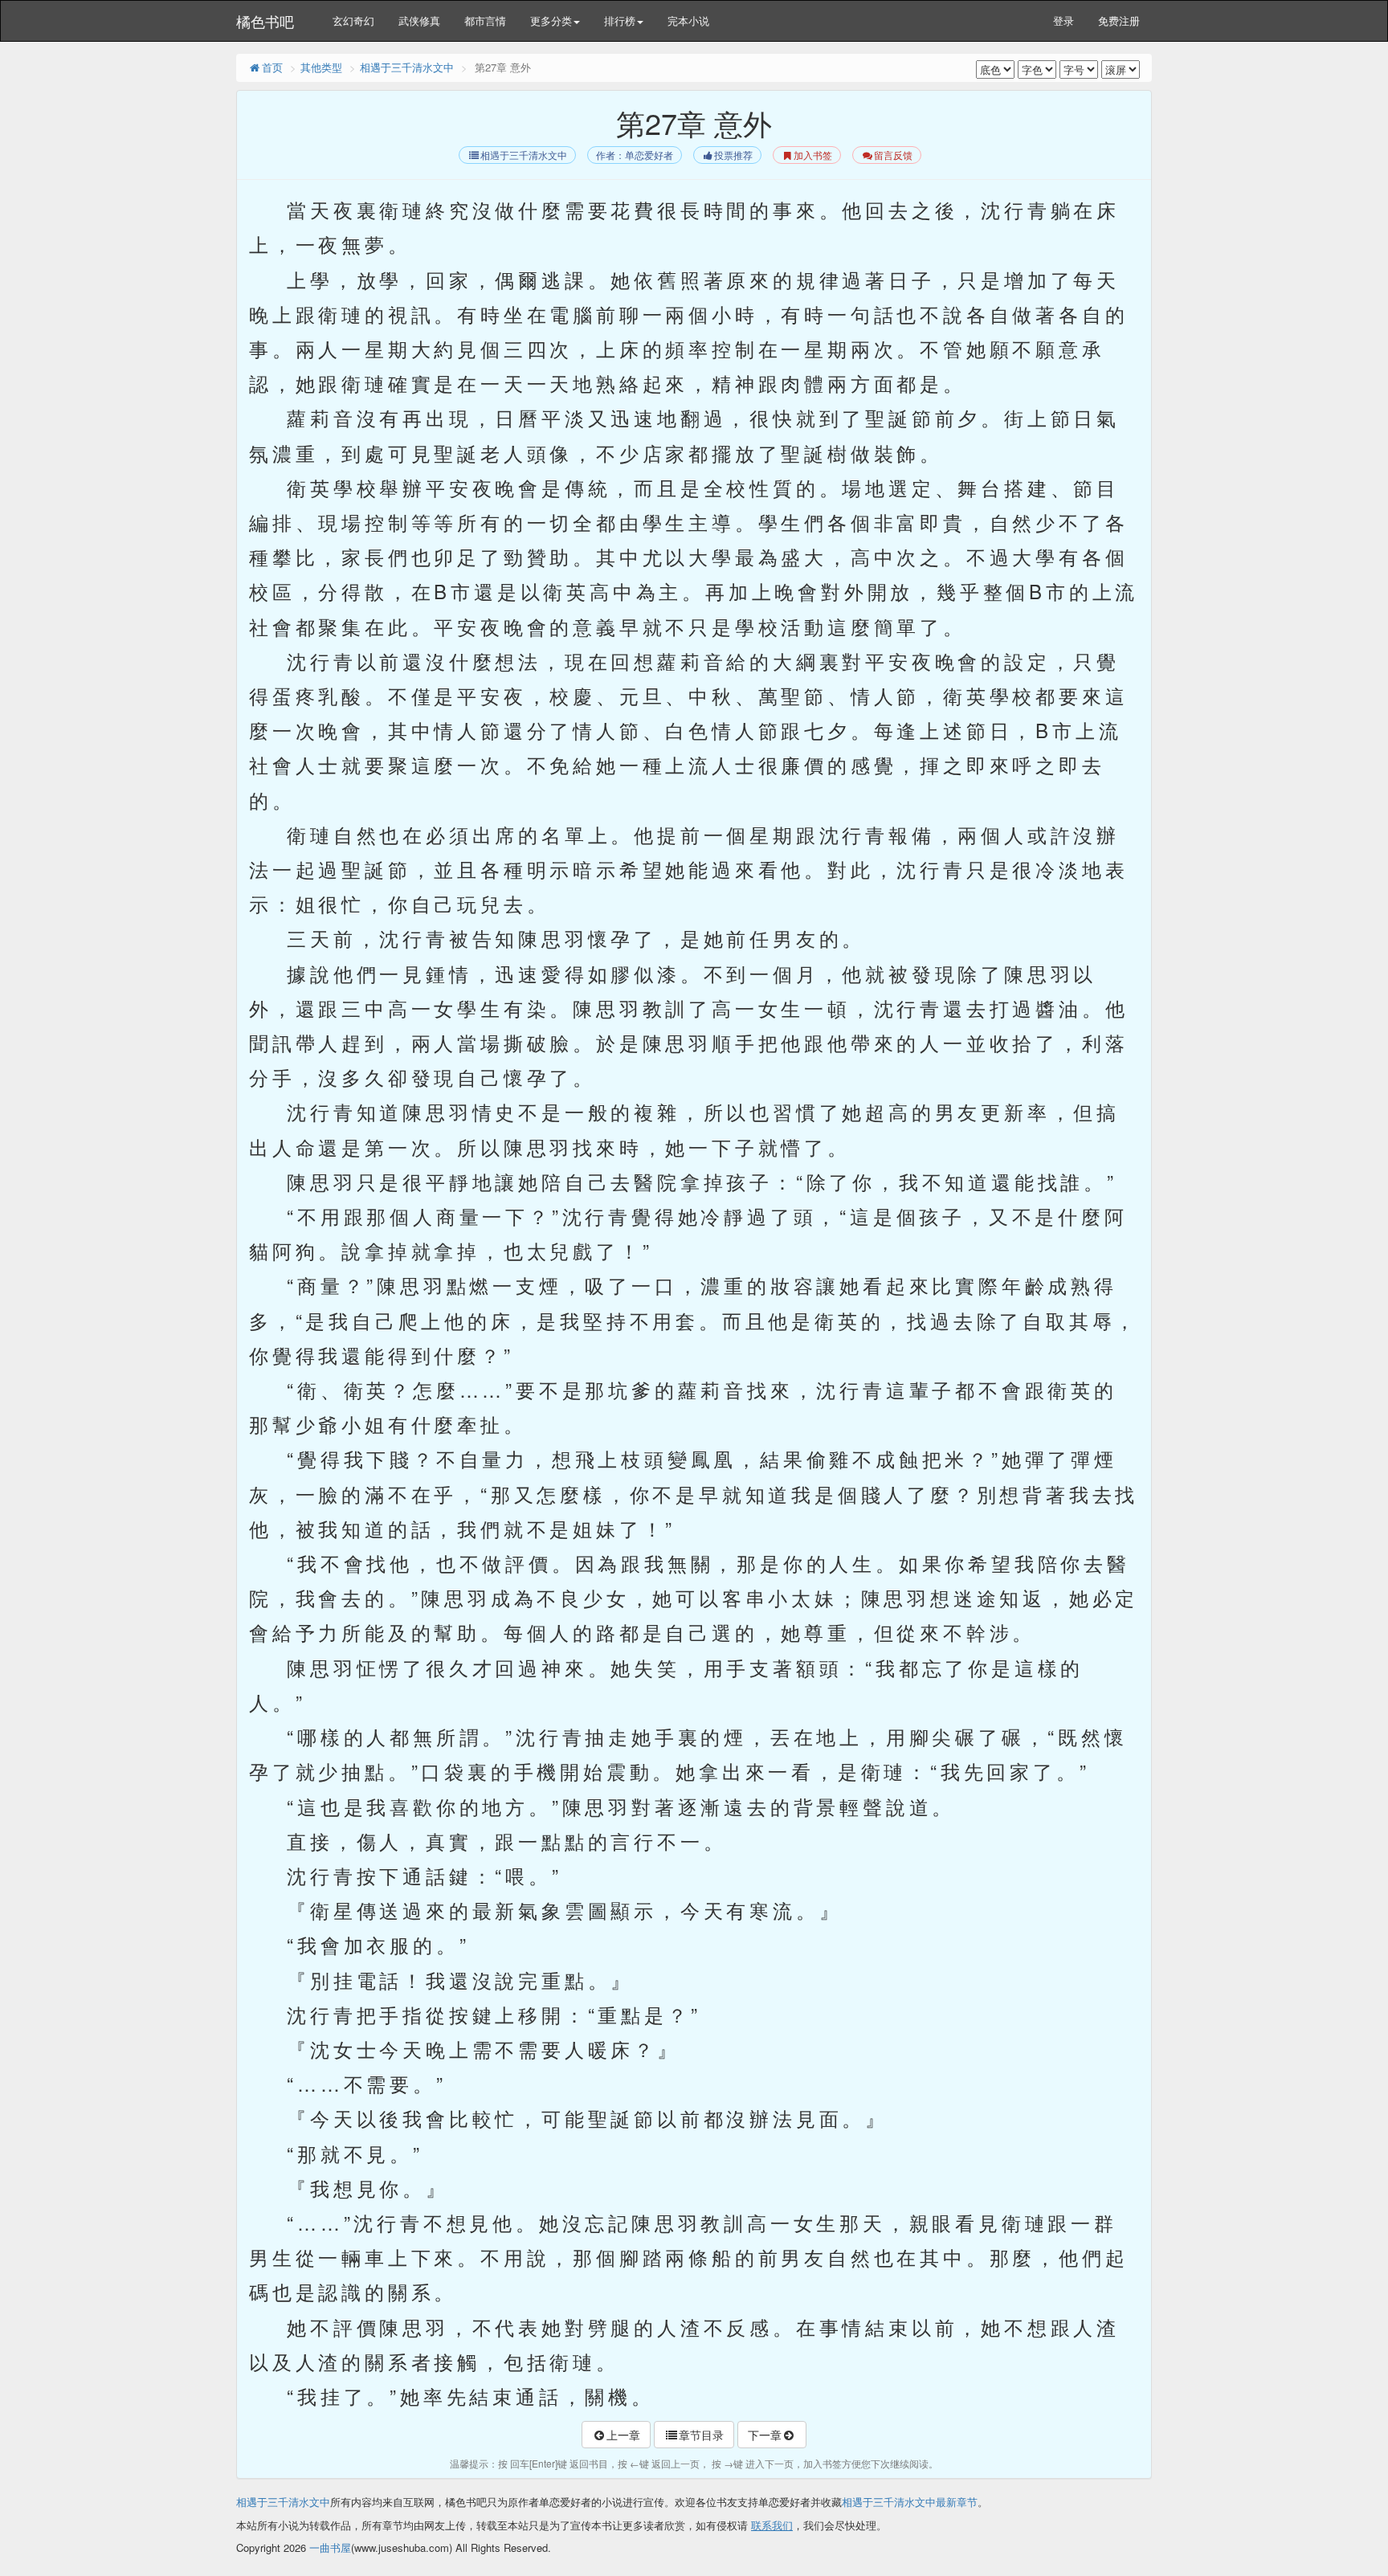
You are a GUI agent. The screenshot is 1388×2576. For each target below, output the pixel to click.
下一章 (765, 2435)
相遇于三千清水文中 (407, 67)
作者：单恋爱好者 (635, 155)
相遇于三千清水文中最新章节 (910, 2502)
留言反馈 (893, 155)
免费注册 (1119, 20)
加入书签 (813, 155)
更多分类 (551, 20)
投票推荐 (733, 155)
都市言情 (485, 20)
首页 (272, 67)
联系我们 (772, 2525)
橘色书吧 (265, 21)
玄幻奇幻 (353, 20)
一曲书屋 (330, 2547)
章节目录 (701, 2435)
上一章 (623, 2435)
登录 (1063, 20)
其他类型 (321, 67)
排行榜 (620, 20)
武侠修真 (419, 20)
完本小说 (688, 20)
